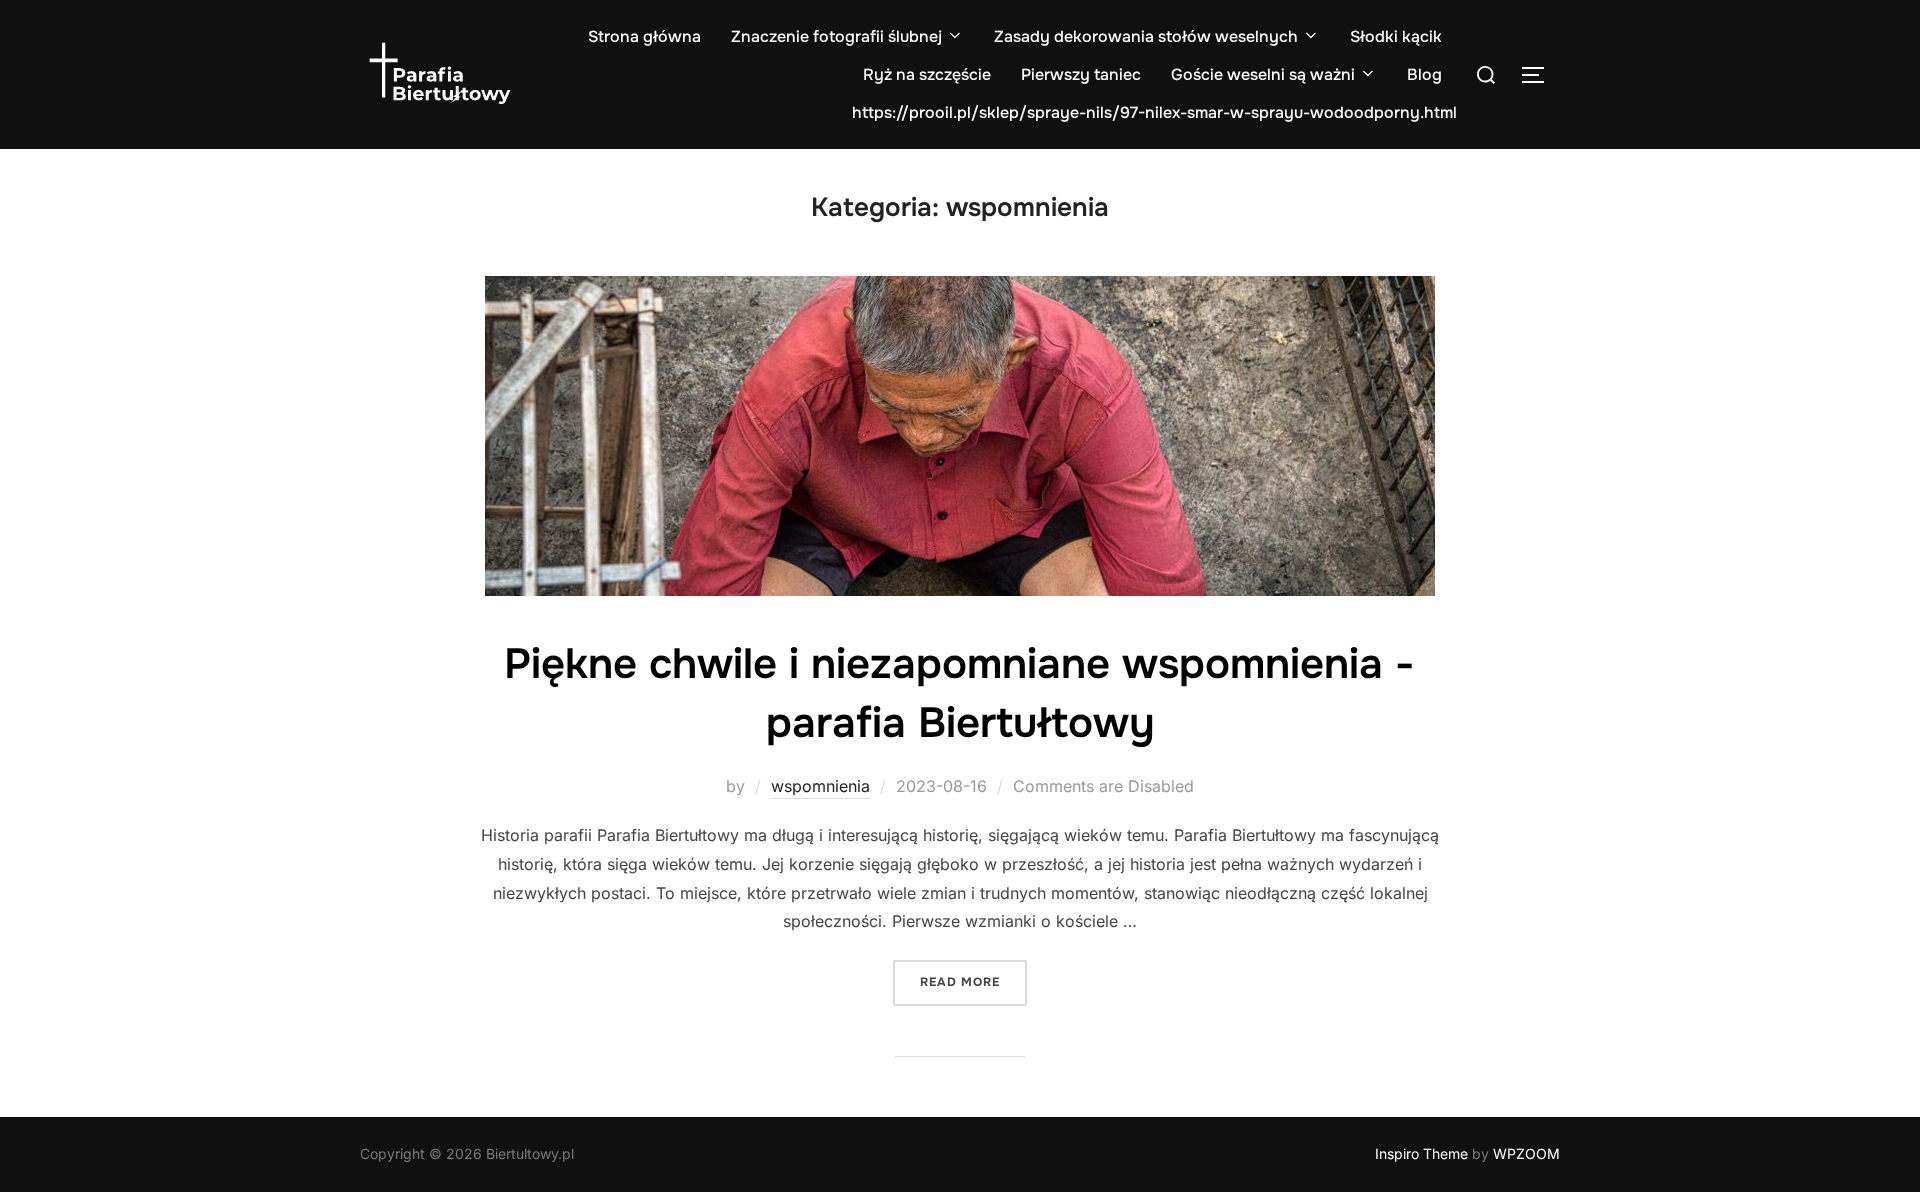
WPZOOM (1526, 1153)
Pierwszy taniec (1081, 74)
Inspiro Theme (1421, 1153)
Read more (973, 981)
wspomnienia (820, 786)
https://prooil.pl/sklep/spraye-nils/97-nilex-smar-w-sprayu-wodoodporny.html (1154, 112)
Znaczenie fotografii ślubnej (836, 36)
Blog (1424, 74)
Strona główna (644, 36)
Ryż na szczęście (927, 74)
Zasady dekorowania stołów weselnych (1146, 36)
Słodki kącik (1396, 36)
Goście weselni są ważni (1263, 74)
